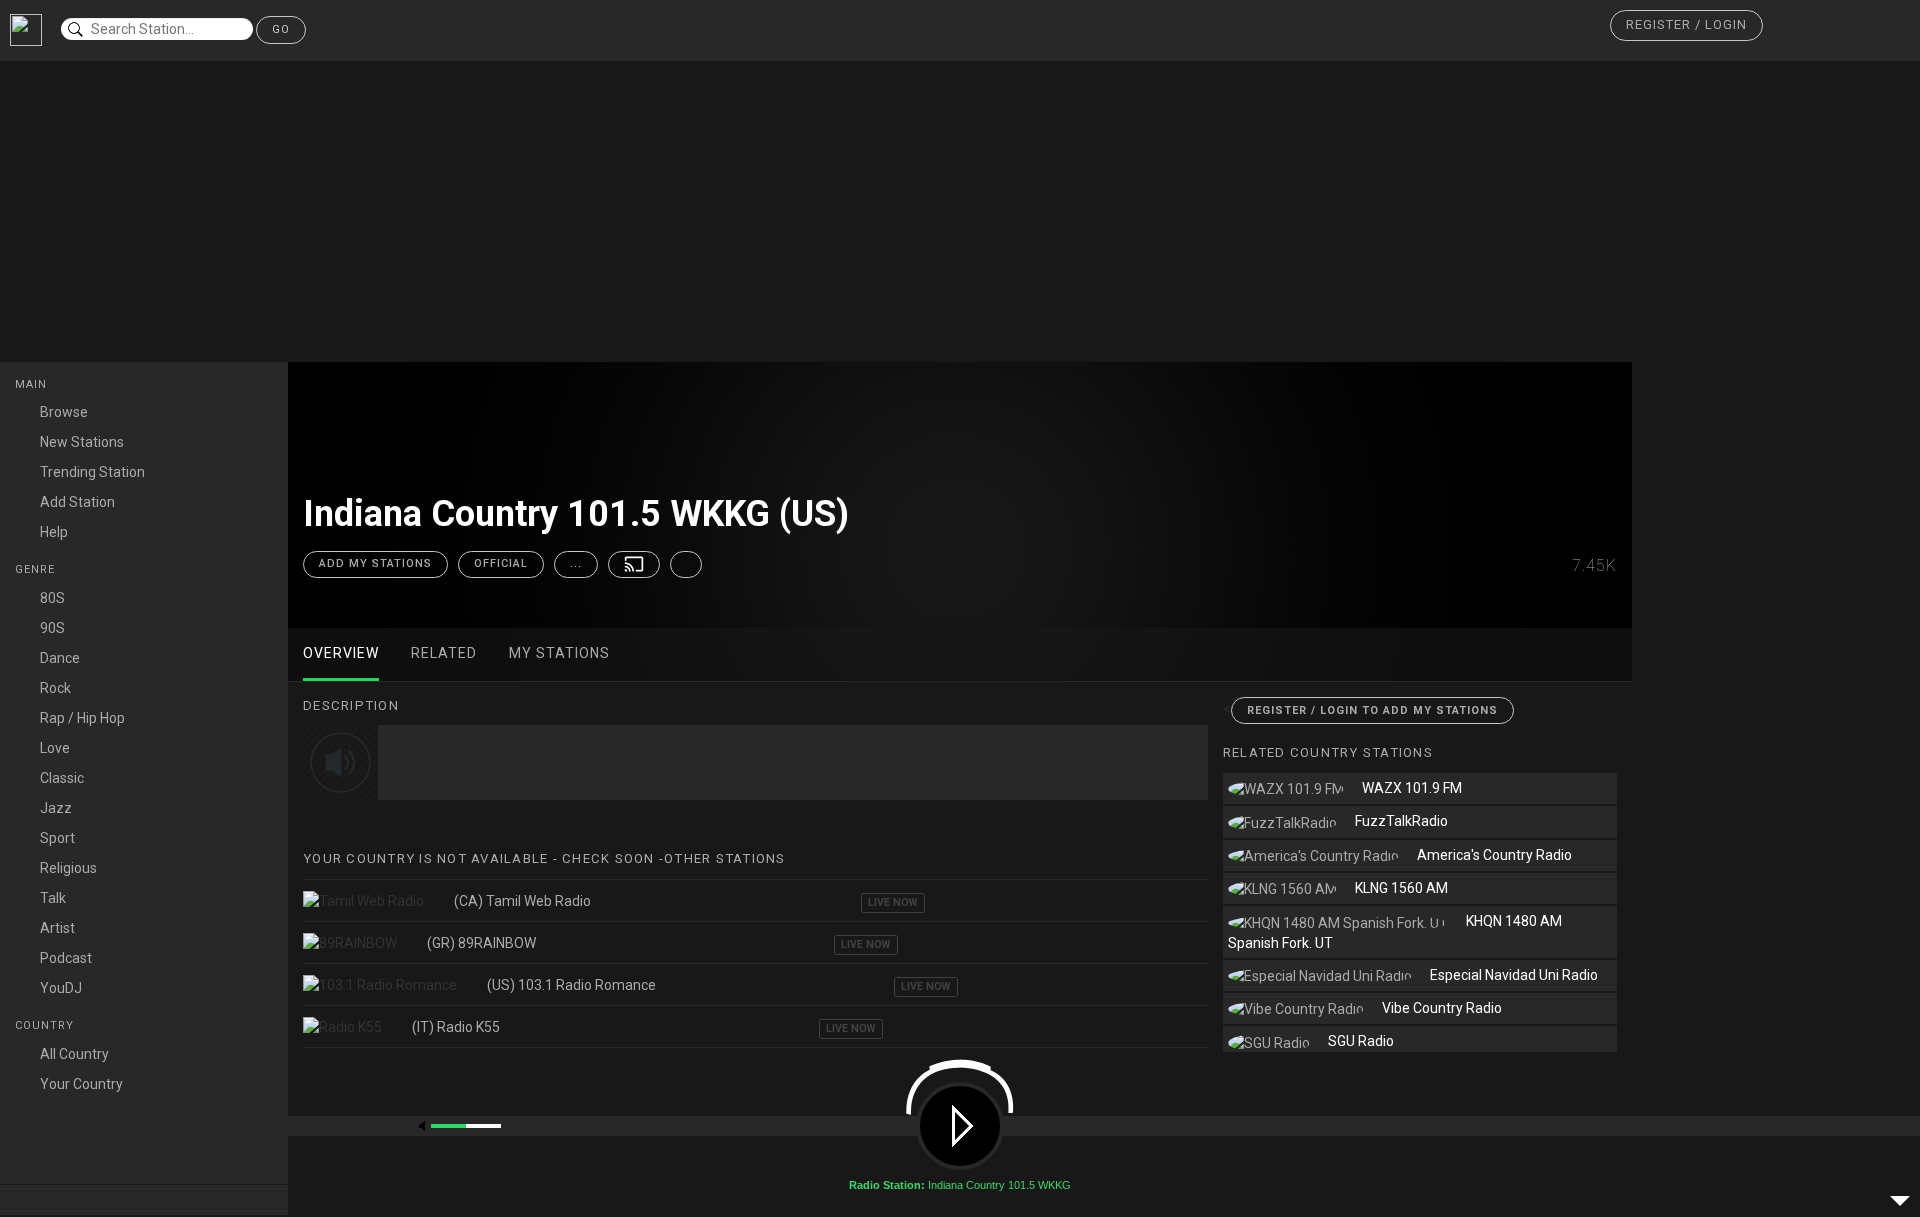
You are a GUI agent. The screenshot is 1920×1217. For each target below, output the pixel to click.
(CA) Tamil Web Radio (522, 901)
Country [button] (46, 1025)
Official (501, 563)
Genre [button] (37, 569)
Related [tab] (444, 653)
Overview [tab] (341, 653)
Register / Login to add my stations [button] (1372, 710)
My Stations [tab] (559, 653)
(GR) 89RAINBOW (481, 943)
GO (281, 29)
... (576, 563)
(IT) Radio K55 (456, 1027)
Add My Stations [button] (375, 563)
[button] (1686, 25)
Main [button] (33, 384)
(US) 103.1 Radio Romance (571, 985)
